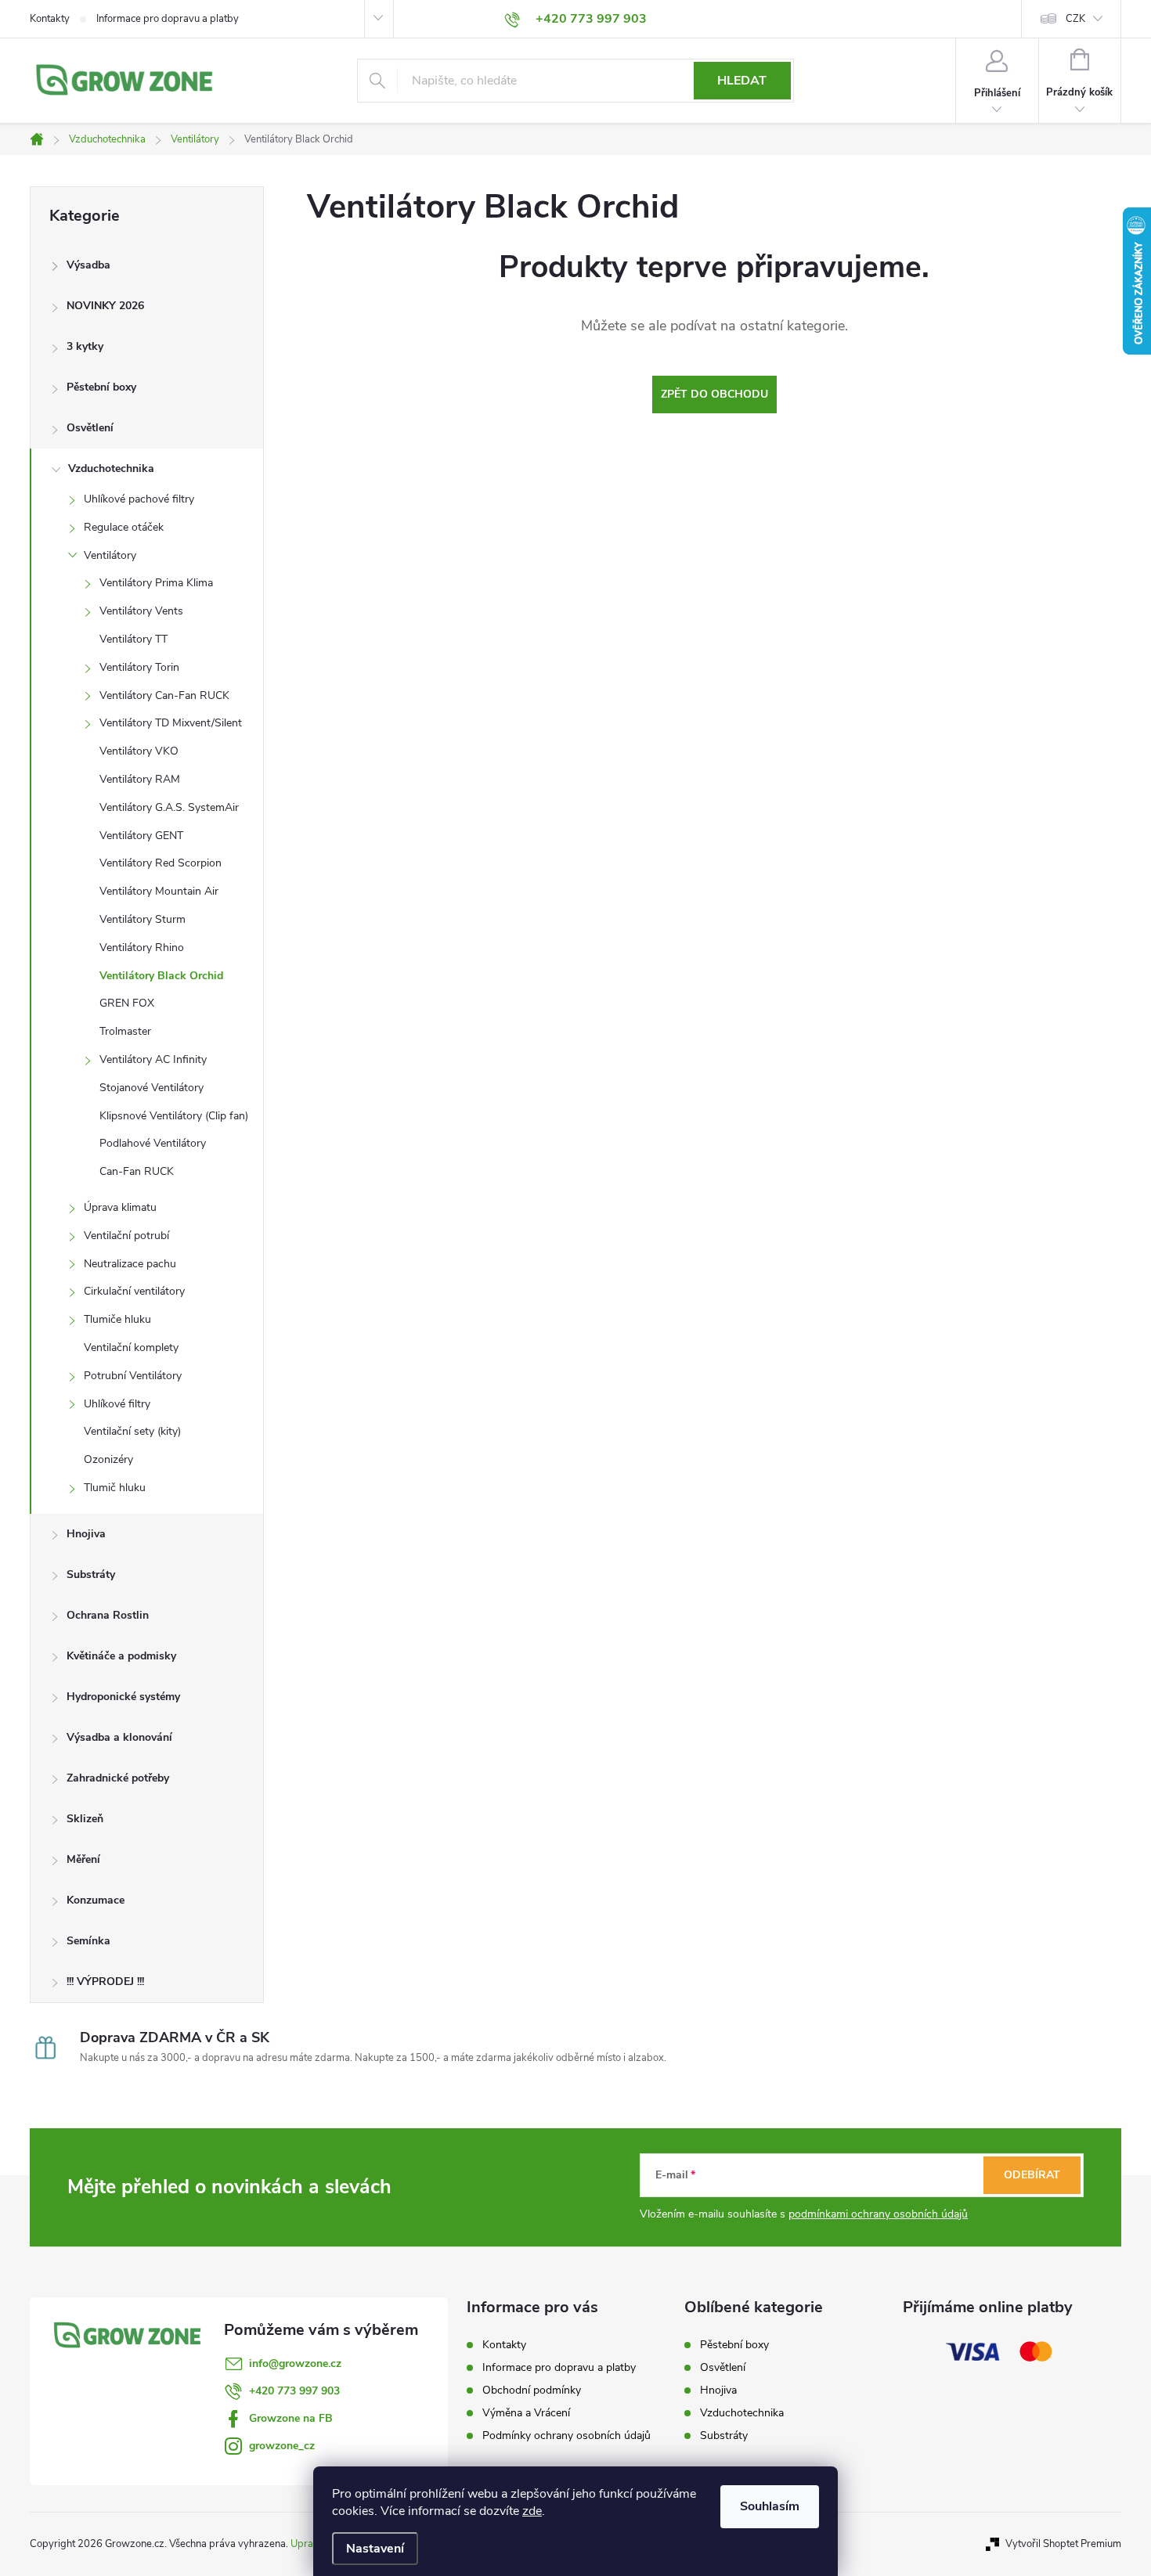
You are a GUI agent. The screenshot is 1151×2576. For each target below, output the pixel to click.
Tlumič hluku (115, 1488)
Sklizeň (85, 1819)
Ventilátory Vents (141, 611)
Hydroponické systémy (123, 1697)
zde (532, 2511)
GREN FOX (127, 1003)
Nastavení (375, 2549)
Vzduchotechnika (111, 468)
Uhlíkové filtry (117, 1404)
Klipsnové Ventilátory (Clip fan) (174, 1116)
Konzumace (96, 1900)
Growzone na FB (291, 2418)
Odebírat (1032, 2175)
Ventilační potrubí (126, 1236)
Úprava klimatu (120, 1207)
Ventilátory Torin (139, 667)
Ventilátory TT (134, 639)
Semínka (88, 1941)
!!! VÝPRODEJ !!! (105, 1982)
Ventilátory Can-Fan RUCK (164, 695)
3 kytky (85, 346)
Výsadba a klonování (119, 1737)
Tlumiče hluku (117, 1319)
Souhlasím (770, 2506)
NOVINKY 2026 (105, 306)
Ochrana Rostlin (108, 1615)
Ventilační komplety (131, 1347)
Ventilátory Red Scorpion (161, 863)
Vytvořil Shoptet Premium (1063, 2544)
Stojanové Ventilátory (152, 1088)
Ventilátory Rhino (142, 948)
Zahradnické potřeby (118, 1778)
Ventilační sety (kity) (132, 1431)
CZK (1075, 19)
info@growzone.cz (295, 2363)
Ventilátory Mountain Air (159, 891)
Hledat (742, 81)
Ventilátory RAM (140, 779)
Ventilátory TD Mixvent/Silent (171, 723)
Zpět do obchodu (714, 394)
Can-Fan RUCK (137, 1171)
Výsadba (88, 265)
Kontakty (50, 19)
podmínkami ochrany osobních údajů (878, 2214)
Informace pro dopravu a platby (168, 19)
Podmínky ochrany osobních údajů (566, 2435)
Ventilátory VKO (139, 751)
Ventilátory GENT (141, 836)
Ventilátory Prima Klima (156, 583)
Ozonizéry (108, 1459)
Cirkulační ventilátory (134, 1291)
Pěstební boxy (101, 387)
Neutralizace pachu (130, 1264)
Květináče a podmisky (121, 1656)
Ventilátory (110, 555)
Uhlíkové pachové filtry (139, 499)
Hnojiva (86, 1534)
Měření (83, 1859)
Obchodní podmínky (532, 2390)
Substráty (91, 1574)
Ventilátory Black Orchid (161, 976)
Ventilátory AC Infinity (153, 1059)
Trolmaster (125, 1031)
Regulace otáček (124, 527)
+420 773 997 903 (294, 2391)
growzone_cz (282, 2446)
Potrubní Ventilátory (133, 1376)
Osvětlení (90, 428)
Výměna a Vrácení (526, 2413)
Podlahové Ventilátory (153, 1143)
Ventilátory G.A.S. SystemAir (169, 807)
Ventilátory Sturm (143, 919)
